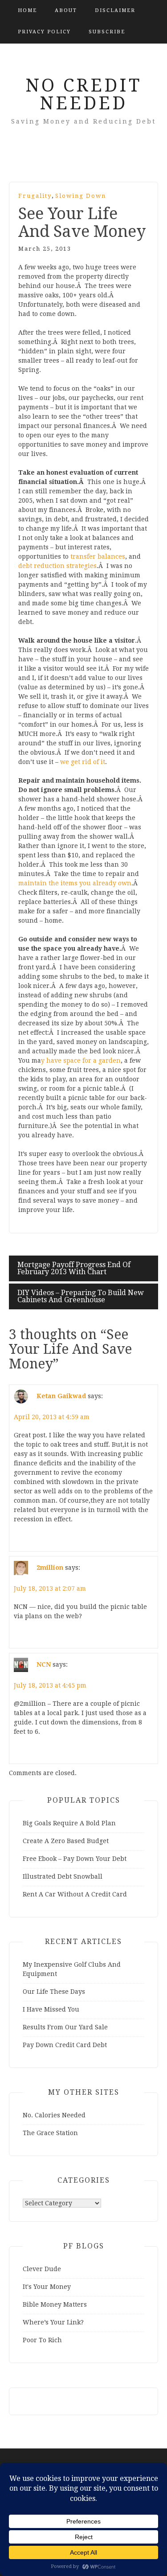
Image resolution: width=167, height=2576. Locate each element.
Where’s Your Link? (53, 2322)
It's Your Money (47, 2287)
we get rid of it (83, 762)
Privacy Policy (44, 32)
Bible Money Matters (55, 2304)
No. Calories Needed (54, 2115)
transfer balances (98, 556)
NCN (44, 1664)
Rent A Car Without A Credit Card (75, 1894)
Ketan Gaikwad (61, 1396)
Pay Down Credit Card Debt (65, 2045)
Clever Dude (42, 2269)
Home (27, 10)
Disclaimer (115, 10)
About (66, 10)
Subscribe (107, 32)
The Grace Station (50, 2133)
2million (50, 1568)
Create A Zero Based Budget (66, 1841)
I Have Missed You (51, 2009)
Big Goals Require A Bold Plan (69, 1823)
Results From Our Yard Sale (65, 2027)
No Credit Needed (83, 94)
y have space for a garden (81, 1060)
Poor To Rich (42, 2340)
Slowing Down (81, 196)
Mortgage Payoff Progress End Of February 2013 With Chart (74, 1268)
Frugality (35, 196)
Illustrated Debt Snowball (63, 1876)
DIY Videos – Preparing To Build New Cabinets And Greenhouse (81, 1296)
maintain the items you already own (75, 883)
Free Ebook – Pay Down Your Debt (75, 1859)
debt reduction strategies (57, 566)
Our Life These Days (54, 1992)
